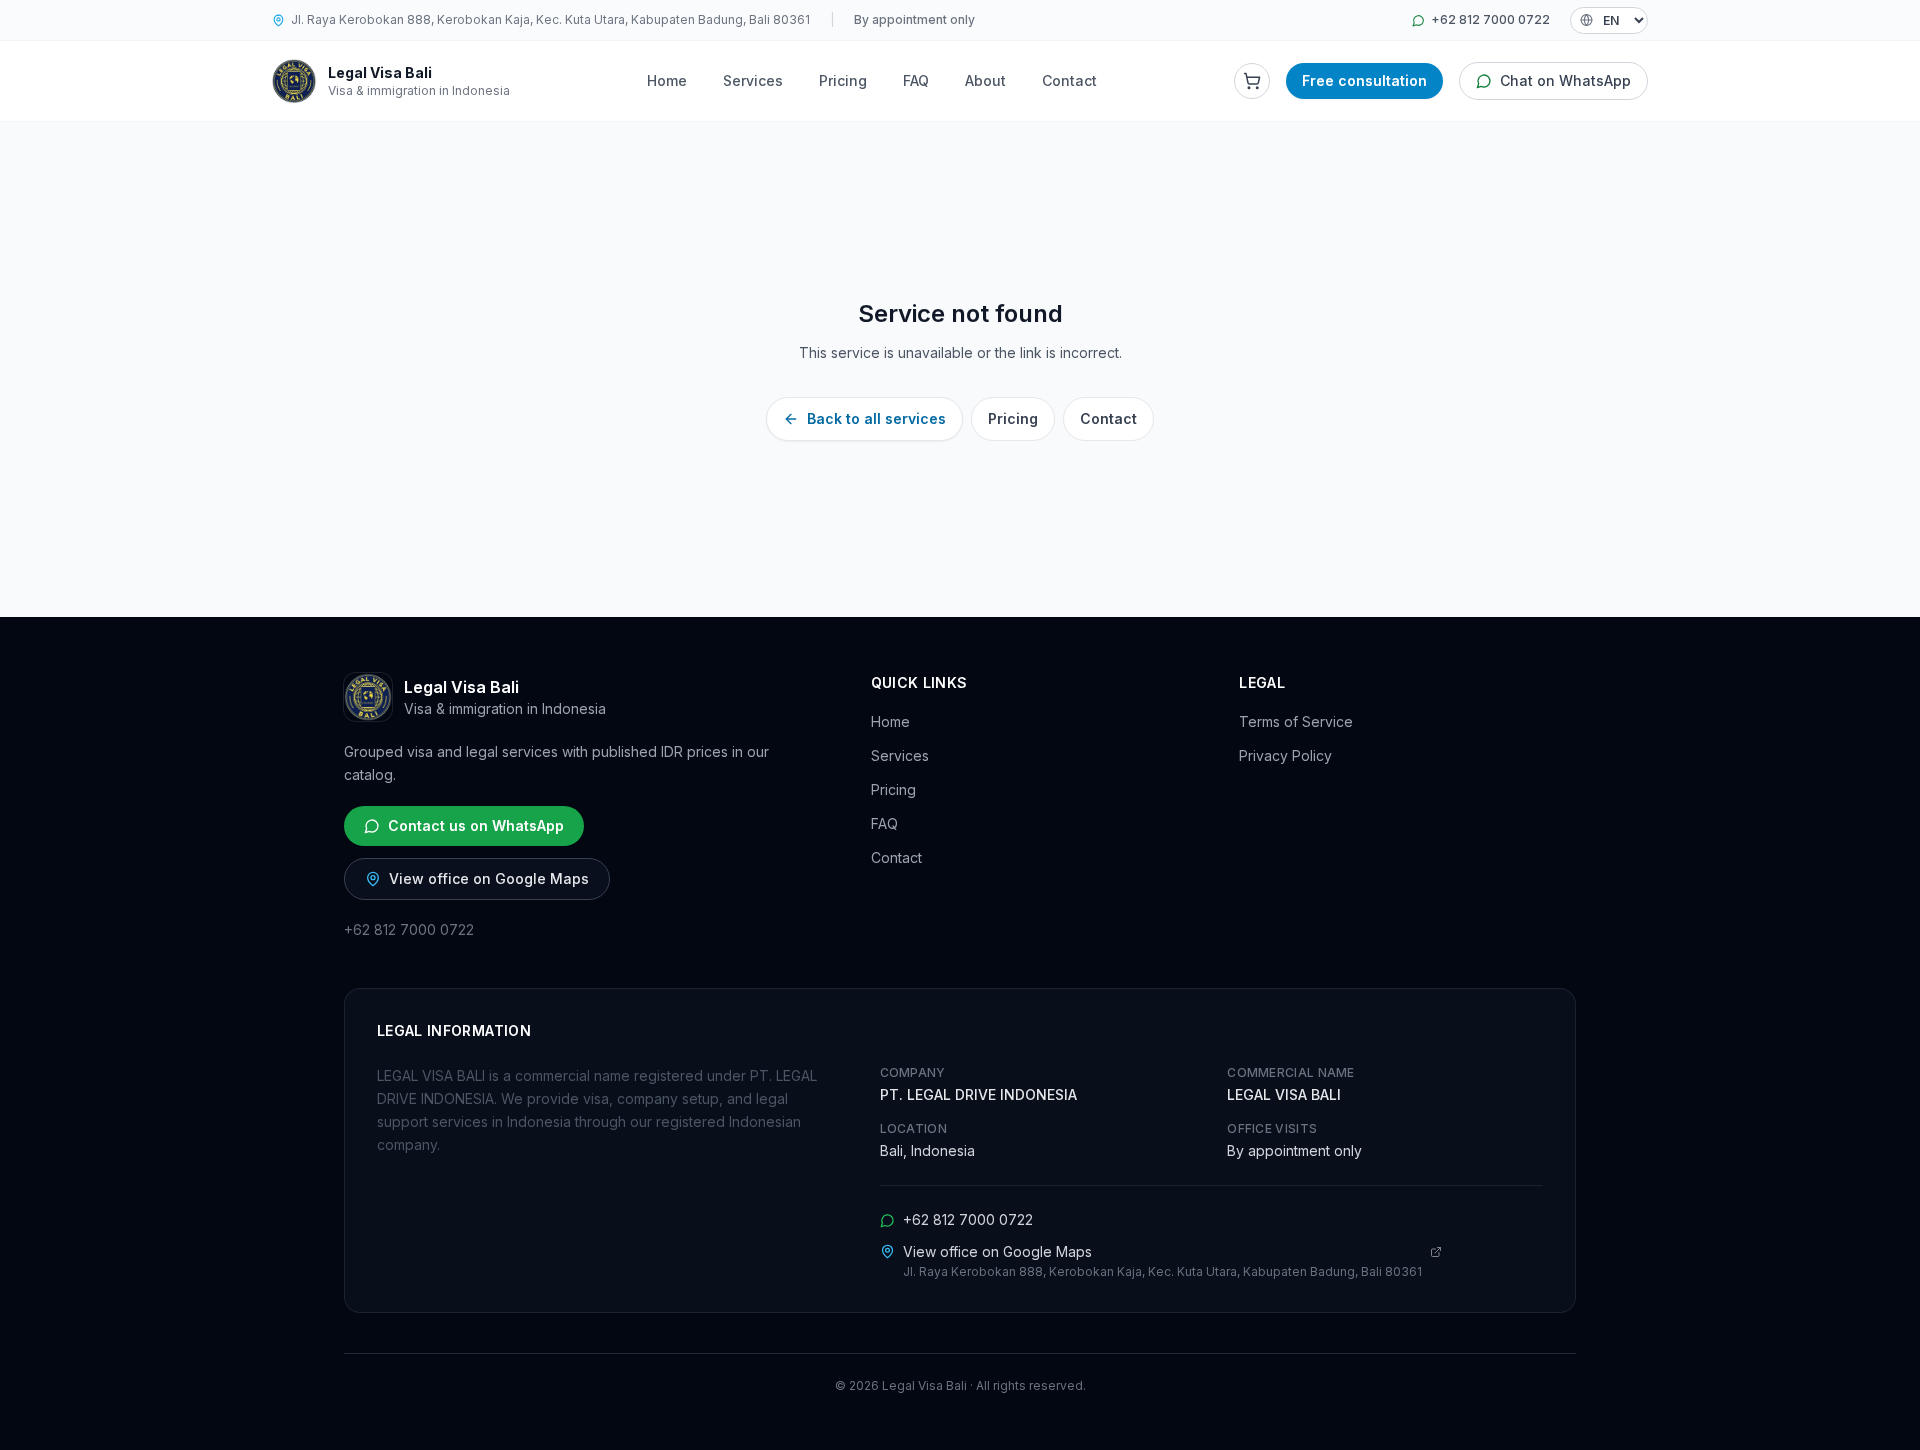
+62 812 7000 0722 (1490, 19)
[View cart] (1252, 81)
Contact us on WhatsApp (476, 825)
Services (753, 80)
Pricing (843, 80)
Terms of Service (1296, 721)
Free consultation (1364, 80)
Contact (1069, 80)
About (985, 80)
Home (667, 80)
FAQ (916, 80)
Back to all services (876, 418)
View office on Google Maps (489, 878)
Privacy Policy (1285, 755)
